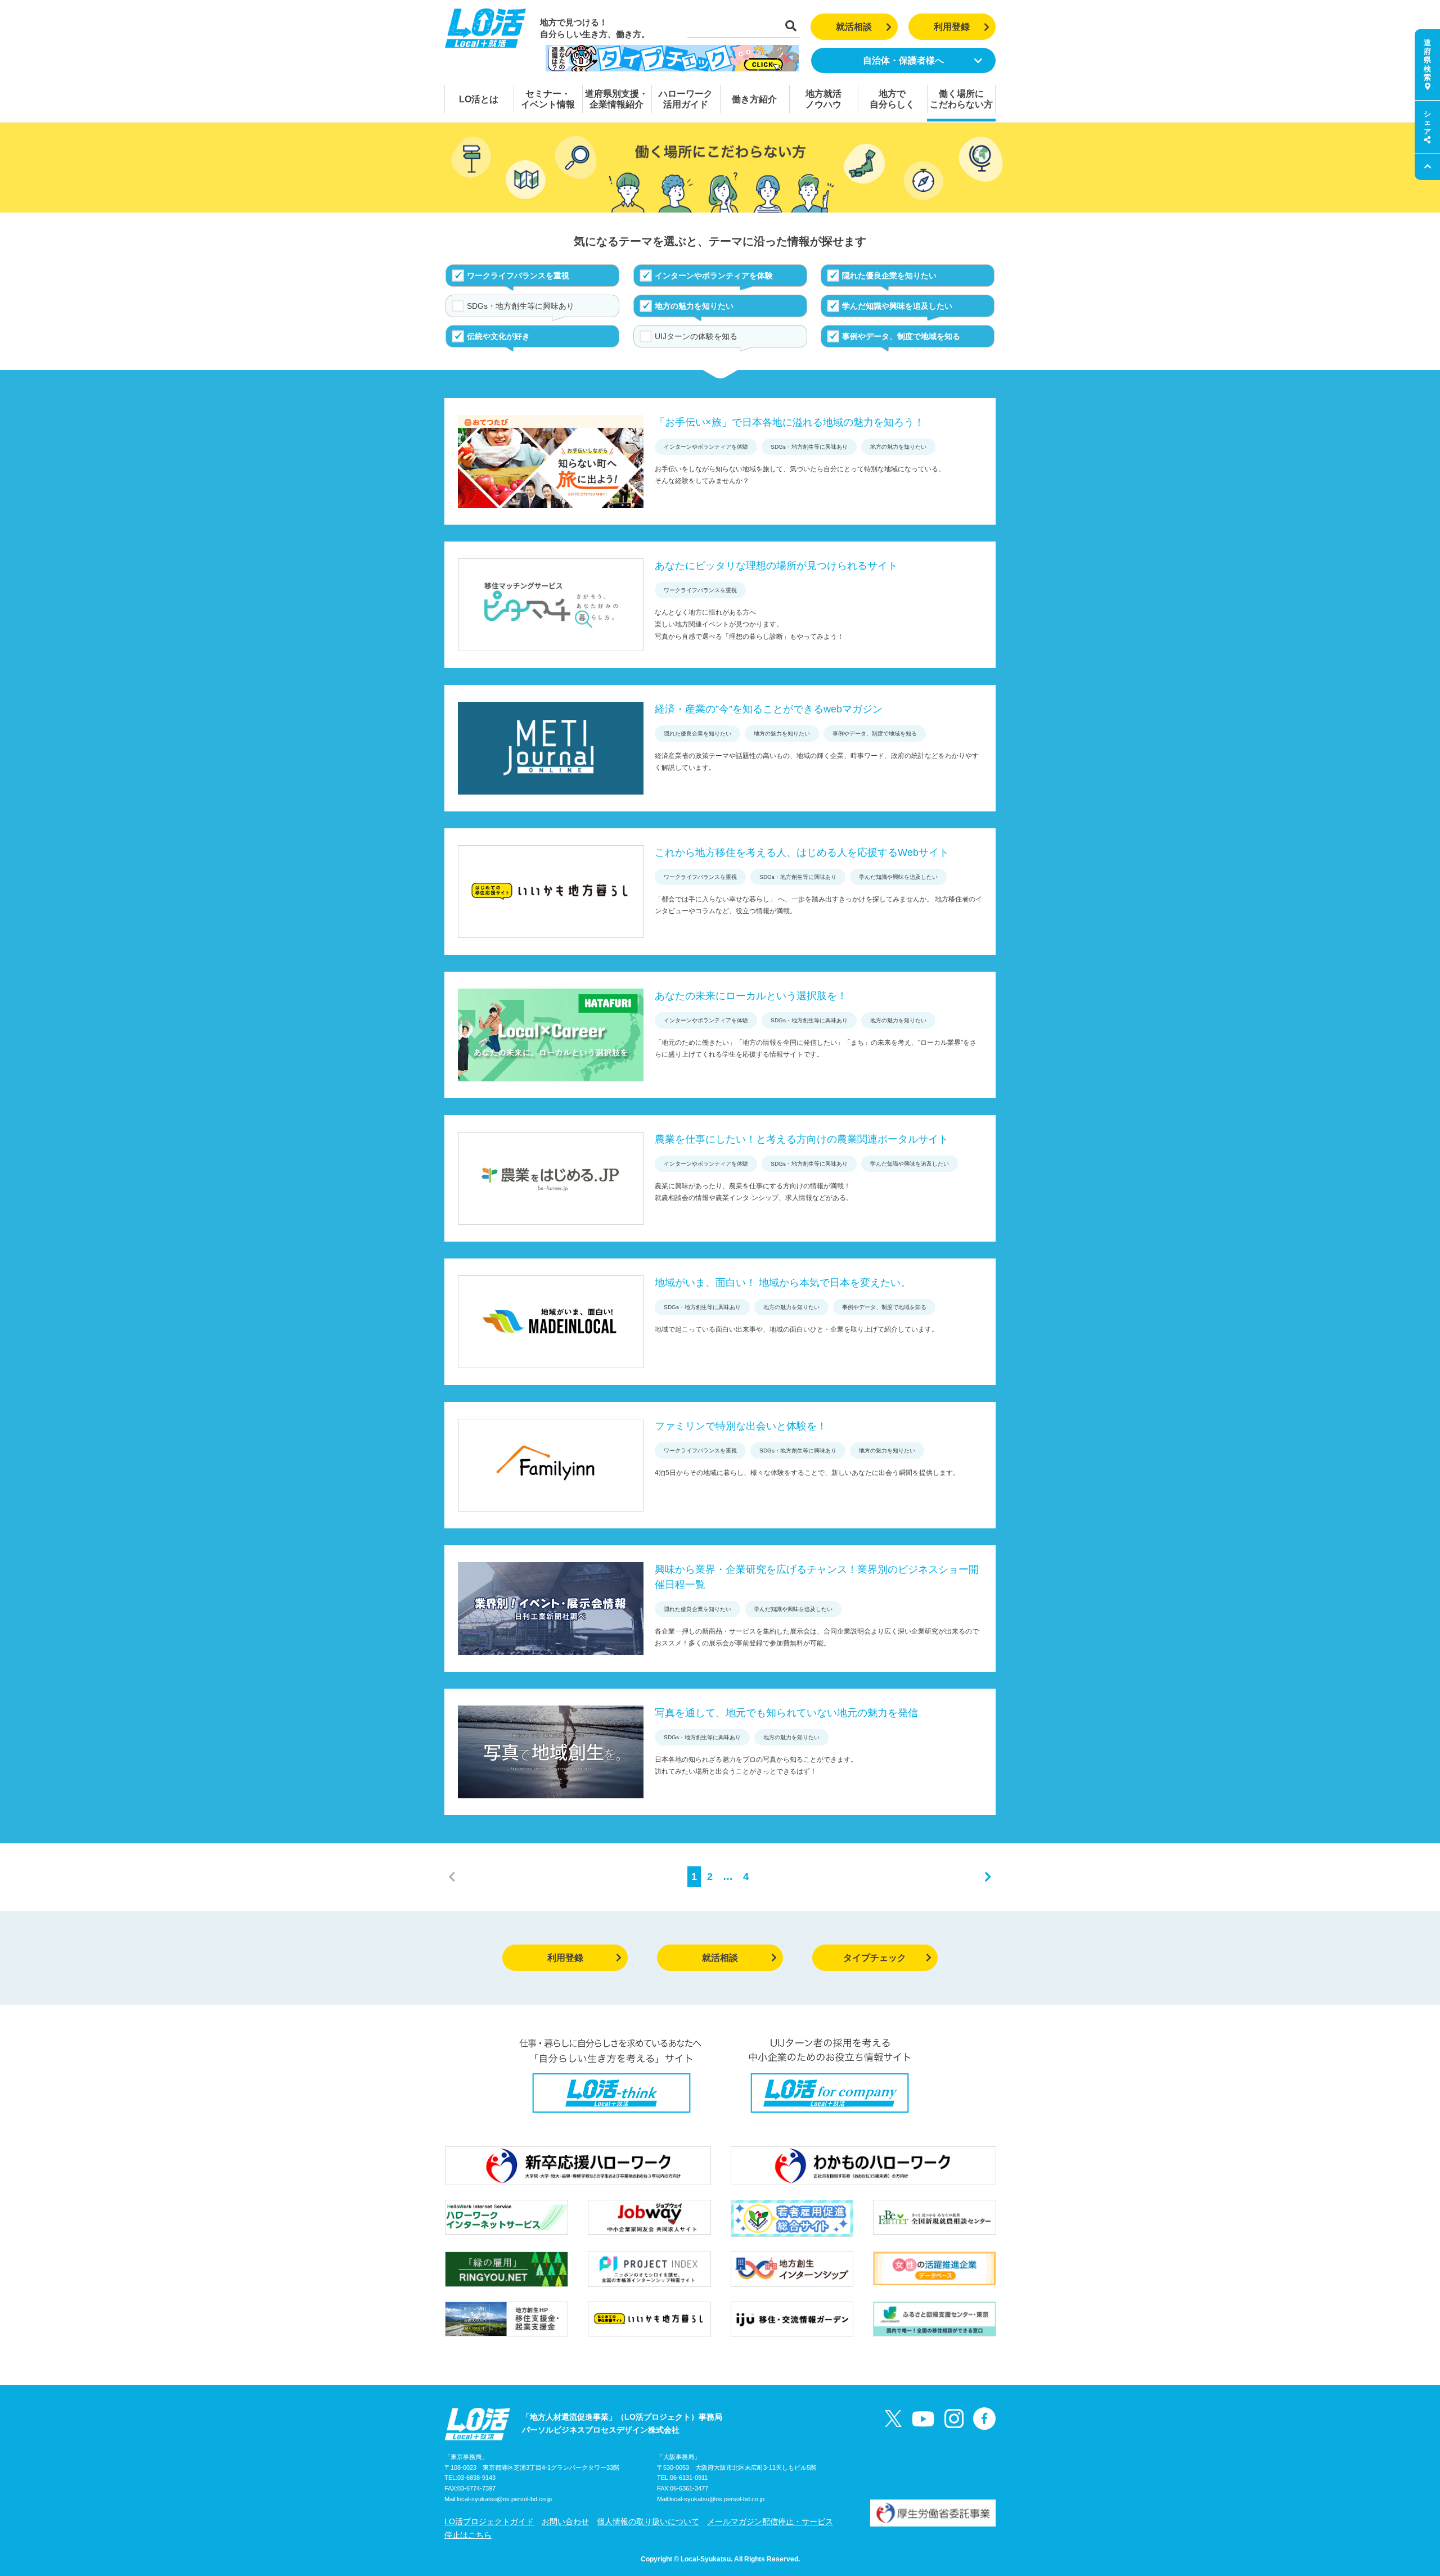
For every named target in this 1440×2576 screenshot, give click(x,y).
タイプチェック (875, 1958)
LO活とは (479, 99)
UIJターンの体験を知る (696, 336)
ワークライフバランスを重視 (518, 276)
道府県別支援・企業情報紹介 (616, 99)
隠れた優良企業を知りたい (889, 276)
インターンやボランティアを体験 (714, 276)
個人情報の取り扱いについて (648, 2521)
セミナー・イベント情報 (548, 99)
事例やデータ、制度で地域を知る (901, 336)
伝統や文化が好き (498, 336)
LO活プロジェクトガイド (489, 2521)
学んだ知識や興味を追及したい (897, 306)
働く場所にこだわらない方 (961, 99)
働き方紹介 (754, 99)
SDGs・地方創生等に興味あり (521, 306)
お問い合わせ (565, 2521)
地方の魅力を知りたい (694, 306)
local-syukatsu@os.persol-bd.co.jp (504, 2499)
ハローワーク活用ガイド (686, 99)
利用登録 (952, 27)
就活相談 (854, 27)
